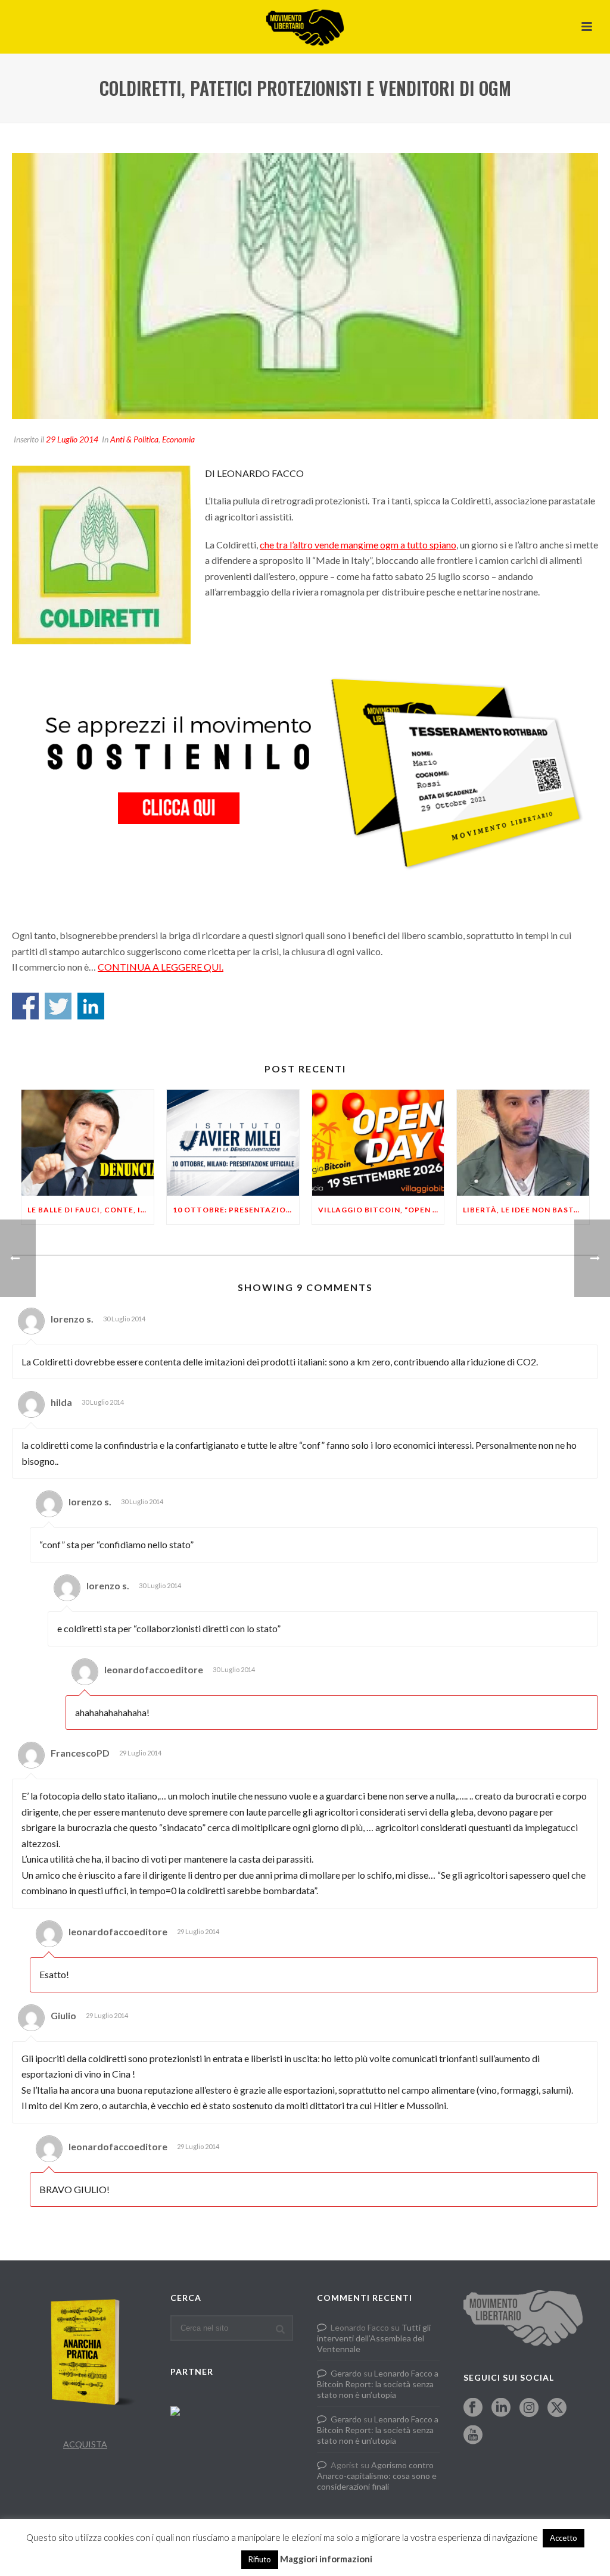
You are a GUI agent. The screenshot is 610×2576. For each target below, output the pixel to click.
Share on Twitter (58, 1006)
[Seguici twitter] (557, 2408)
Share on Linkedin (91, 1006)
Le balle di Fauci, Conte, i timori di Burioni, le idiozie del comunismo (91, 1210)
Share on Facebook (25, 1006)
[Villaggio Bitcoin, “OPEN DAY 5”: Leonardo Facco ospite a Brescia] (378, 1143)
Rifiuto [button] (260, 2559)
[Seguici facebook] (473, 2408)
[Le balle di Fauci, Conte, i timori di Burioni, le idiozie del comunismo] (88, 1143)
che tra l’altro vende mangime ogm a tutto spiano (358, 545)
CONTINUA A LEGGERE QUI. (161, 967)
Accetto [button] (564, 2538)
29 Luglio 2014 (72, 439)
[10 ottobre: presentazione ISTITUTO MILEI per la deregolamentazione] (233, 1143)
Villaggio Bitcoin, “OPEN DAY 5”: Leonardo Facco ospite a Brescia (381, 1210)
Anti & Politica (134, 439)
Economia (178, 439)
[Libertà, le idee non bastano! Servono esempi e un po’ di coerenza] (523, 1143)
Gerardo (346, 2373)
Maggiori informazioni (326, 2559)
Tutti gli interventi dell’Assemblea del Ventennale (374, 2338)
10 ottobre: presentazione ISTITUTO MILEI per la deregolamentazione (236, 1210)
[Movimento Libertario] (305, 27)
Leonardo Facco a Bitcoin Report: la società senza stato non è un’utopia (378, 2384)
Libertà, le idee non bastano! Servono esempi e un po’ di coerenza (526, 1210)
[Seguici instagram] (529, 2408)
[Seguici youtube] (473, 2435)
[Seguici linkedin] (501, 2408)
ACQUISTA (85, 2444)
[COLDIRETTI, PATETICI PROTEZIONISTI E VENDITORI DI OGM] (305, 286)
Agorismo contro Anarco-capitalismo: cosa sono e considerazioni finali (377, 2476)
